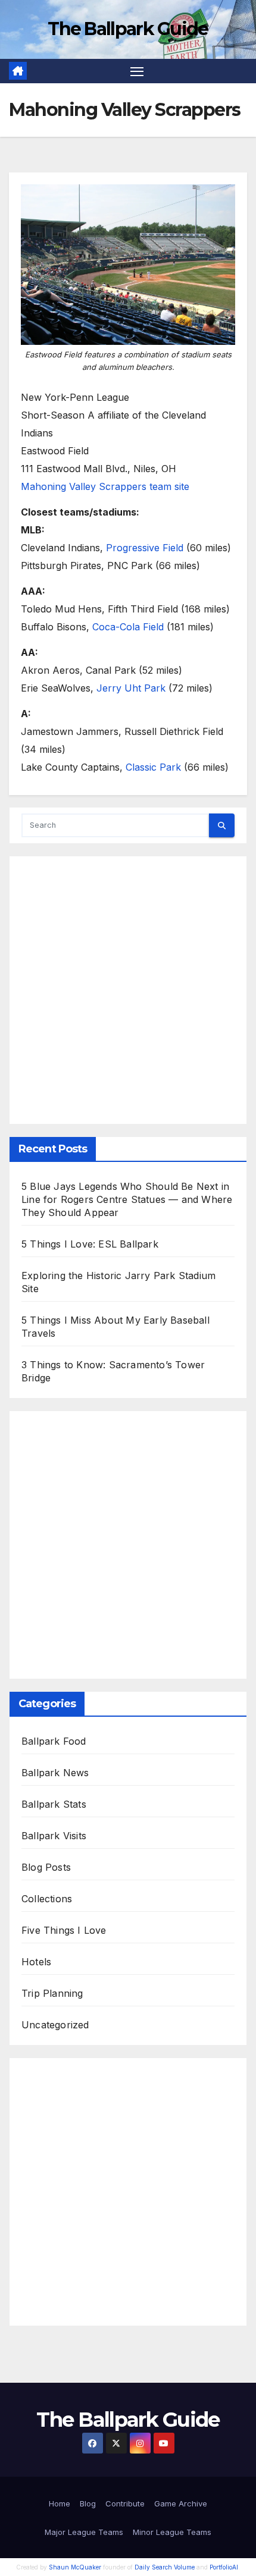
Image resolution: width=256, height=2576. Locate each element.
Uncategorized (55, 2025)
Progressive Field (145, 548)
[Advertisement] (128, 990)
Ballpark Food (54, 1741)
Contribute (125, 2503)
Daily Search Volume (165, 2567)
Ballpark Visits (54, 1836)
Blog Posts (46, 1867)
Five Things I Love (64, 1930)
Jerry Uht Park (131, 688)
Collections (47, 1899)
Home (60, 2503)
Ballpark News (55, 1773)
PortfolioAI (224, 2567)
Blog (88, 2503)
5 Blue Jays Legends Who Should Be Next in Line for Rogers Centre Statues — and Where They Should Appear (127, 1199)
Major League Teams (84, 2532)
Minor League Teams (172, 2532)
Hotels (36, 1962)
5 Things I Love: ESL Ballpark (90, 1244)
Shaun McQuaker (75, 2567)
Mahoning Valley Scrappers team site (105, 486)
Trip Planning (52, 1993)
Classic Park (153, 767)
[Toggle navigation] (137, 71)
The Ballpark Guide (128, 29)
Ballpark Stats (54, 1804)
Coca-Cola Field (128, 627)
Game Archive (181, 2503)
